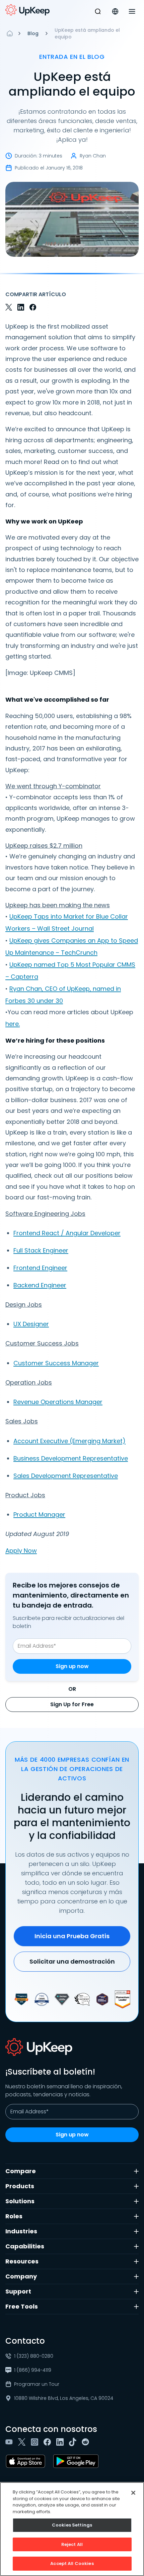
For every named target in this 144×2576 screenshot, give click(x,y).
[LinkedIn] (61, 2442)
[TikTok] (74, 2442)
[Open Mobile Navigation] (132, 11)
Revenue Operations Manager (58, 1402)
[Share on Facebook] (33, 307)
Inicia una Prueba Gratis (72, 1936)
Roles (14, 2216)
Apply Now (21, 1551)
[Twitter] (23, 2442)
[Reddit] (87, 2442)
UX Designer (31, 1324)
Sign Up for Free (72, 1704)
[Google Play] (77, 2461)
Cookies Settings (72, 2525)
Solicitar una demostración (72, 1961)
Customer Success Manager (56, 1363)
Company (21, 2276)
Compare (21, 2171)
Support (18, 2291)
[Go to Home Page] (27, 10)
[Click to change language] (115, 11)
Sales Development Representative (66, 1476)
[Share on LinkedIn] (21, 307)
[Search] (98, 11)
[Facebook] (49, 2442)
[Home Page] (10, 33)
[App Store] (27, 2461)
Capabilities (25, 2246)
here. (13, 1024)
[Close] (133, 2493)
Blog (33, 33)
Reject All (72, 2544)
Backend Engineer (40, 1285)
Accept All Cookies (72, 2563)
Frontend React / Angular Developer (67, 1233)
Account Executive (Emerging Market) (69, 1441)
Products (20, 2186)
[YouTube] (10, 2442)
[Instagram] (36, 2442)
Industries (21, 2231)
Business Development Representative (71, 1458)
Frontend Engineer (40, 1268)
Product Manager (39, 1514)
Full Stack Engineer (41, 1250)
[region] (72, 2529)
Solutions (20, 2201)
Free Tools (22, 2306)
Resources (22, 2261)
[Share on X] (9, 307)
